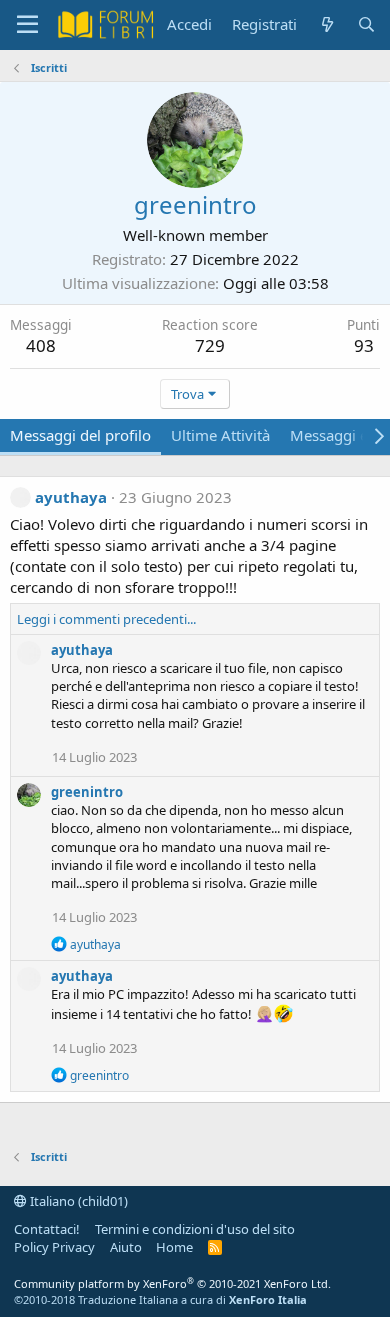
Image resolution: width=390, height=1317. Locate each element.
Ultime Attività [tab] (220, 435)
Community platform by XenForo (172, 1283)
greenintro (87, 792)
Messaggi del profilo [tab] (80, 435)
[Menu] (27, 25)
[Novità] (326, 24)
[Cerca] (366, 24)
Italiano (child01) (77, 1201)
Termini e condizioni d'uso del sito (195, 1229)
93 (364, 345)
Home (174, 1247)
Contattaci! (47, 1229)
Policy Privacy (54, 1247)
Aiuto (126, 1247)
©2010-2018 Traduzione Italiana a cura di (160, 1299)
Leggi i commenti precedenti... (106, 619)
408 (41, 345)
